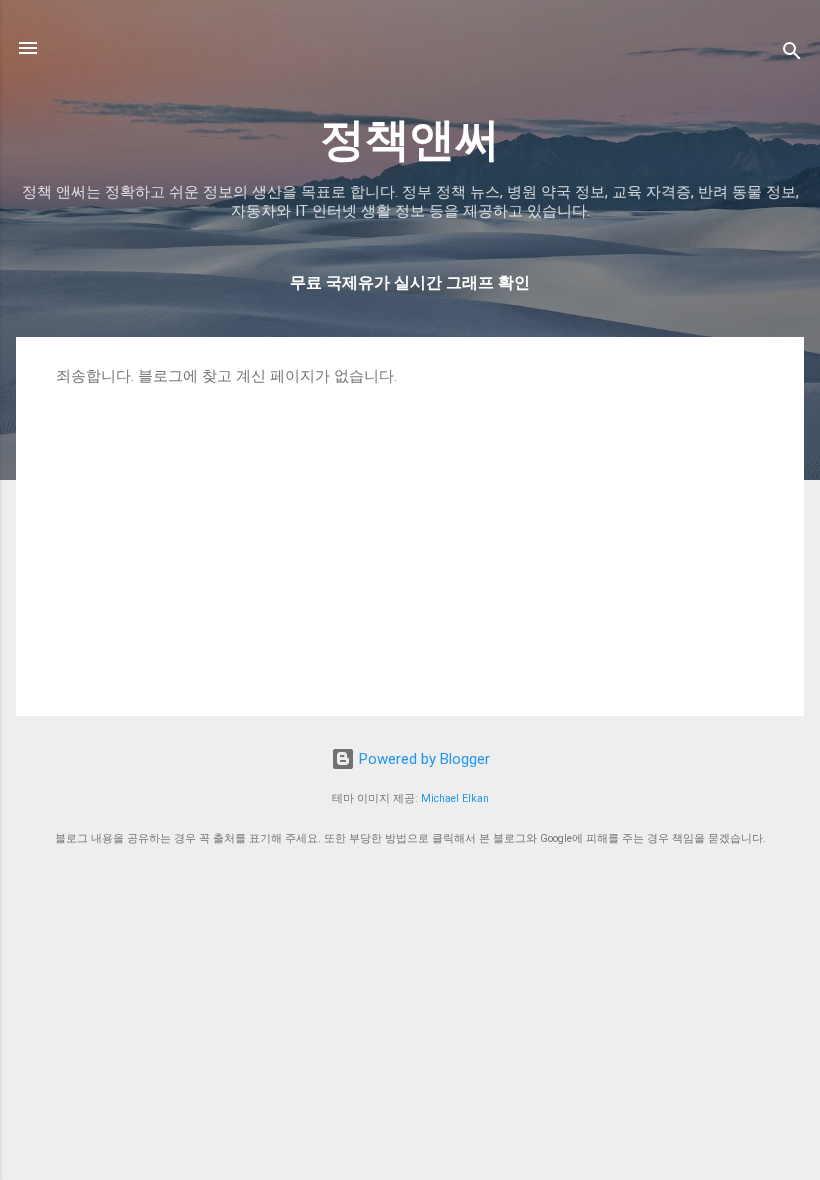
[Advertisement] (410, 536)
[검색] (792, 54)
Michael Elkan (455, 798)
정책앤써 (410, 139)
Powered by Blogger (422, 759)
